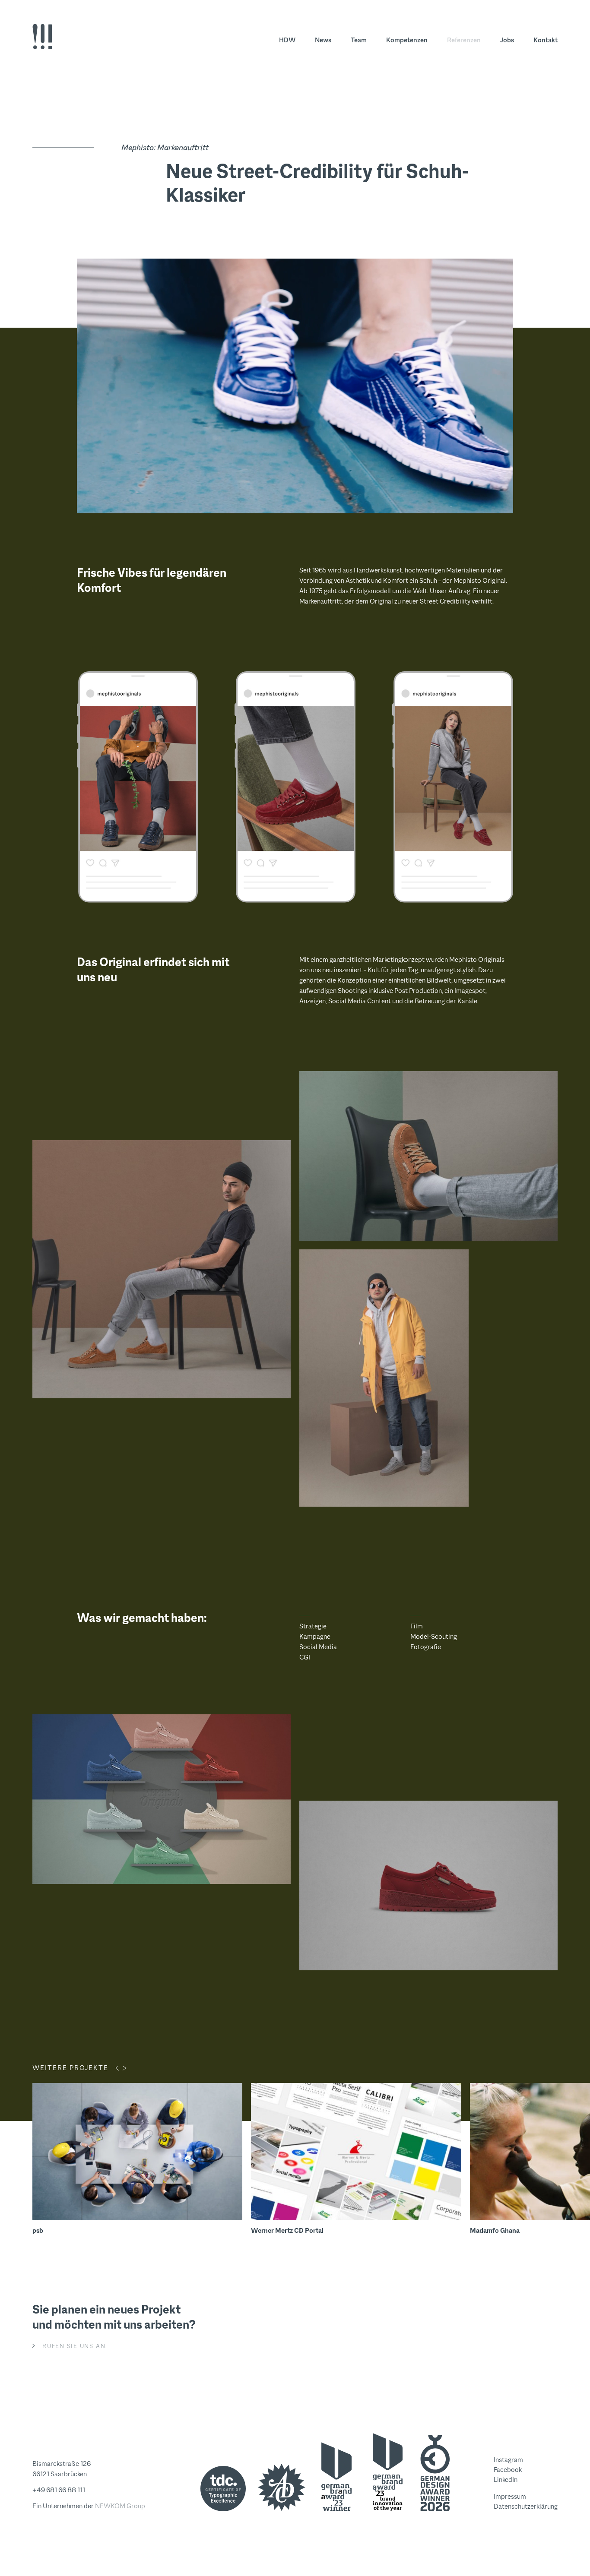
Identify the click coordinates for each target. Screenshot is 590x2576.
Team (359, 40)
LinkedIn (506, 2480)
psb (38, 2230)
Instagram (508, 2460)
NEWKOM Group (120, 2506)
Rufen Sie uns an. (75, 2346)
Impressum (510, 2496)
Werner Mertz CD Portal (287, 2230)
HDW (287, 40)
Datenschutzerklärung (526, 2506)
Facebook (508, 2470)
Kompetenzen (407, 40)
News (323, 40)
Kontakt (546, 40)
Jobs (507, 40)
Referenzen (464, 40)
